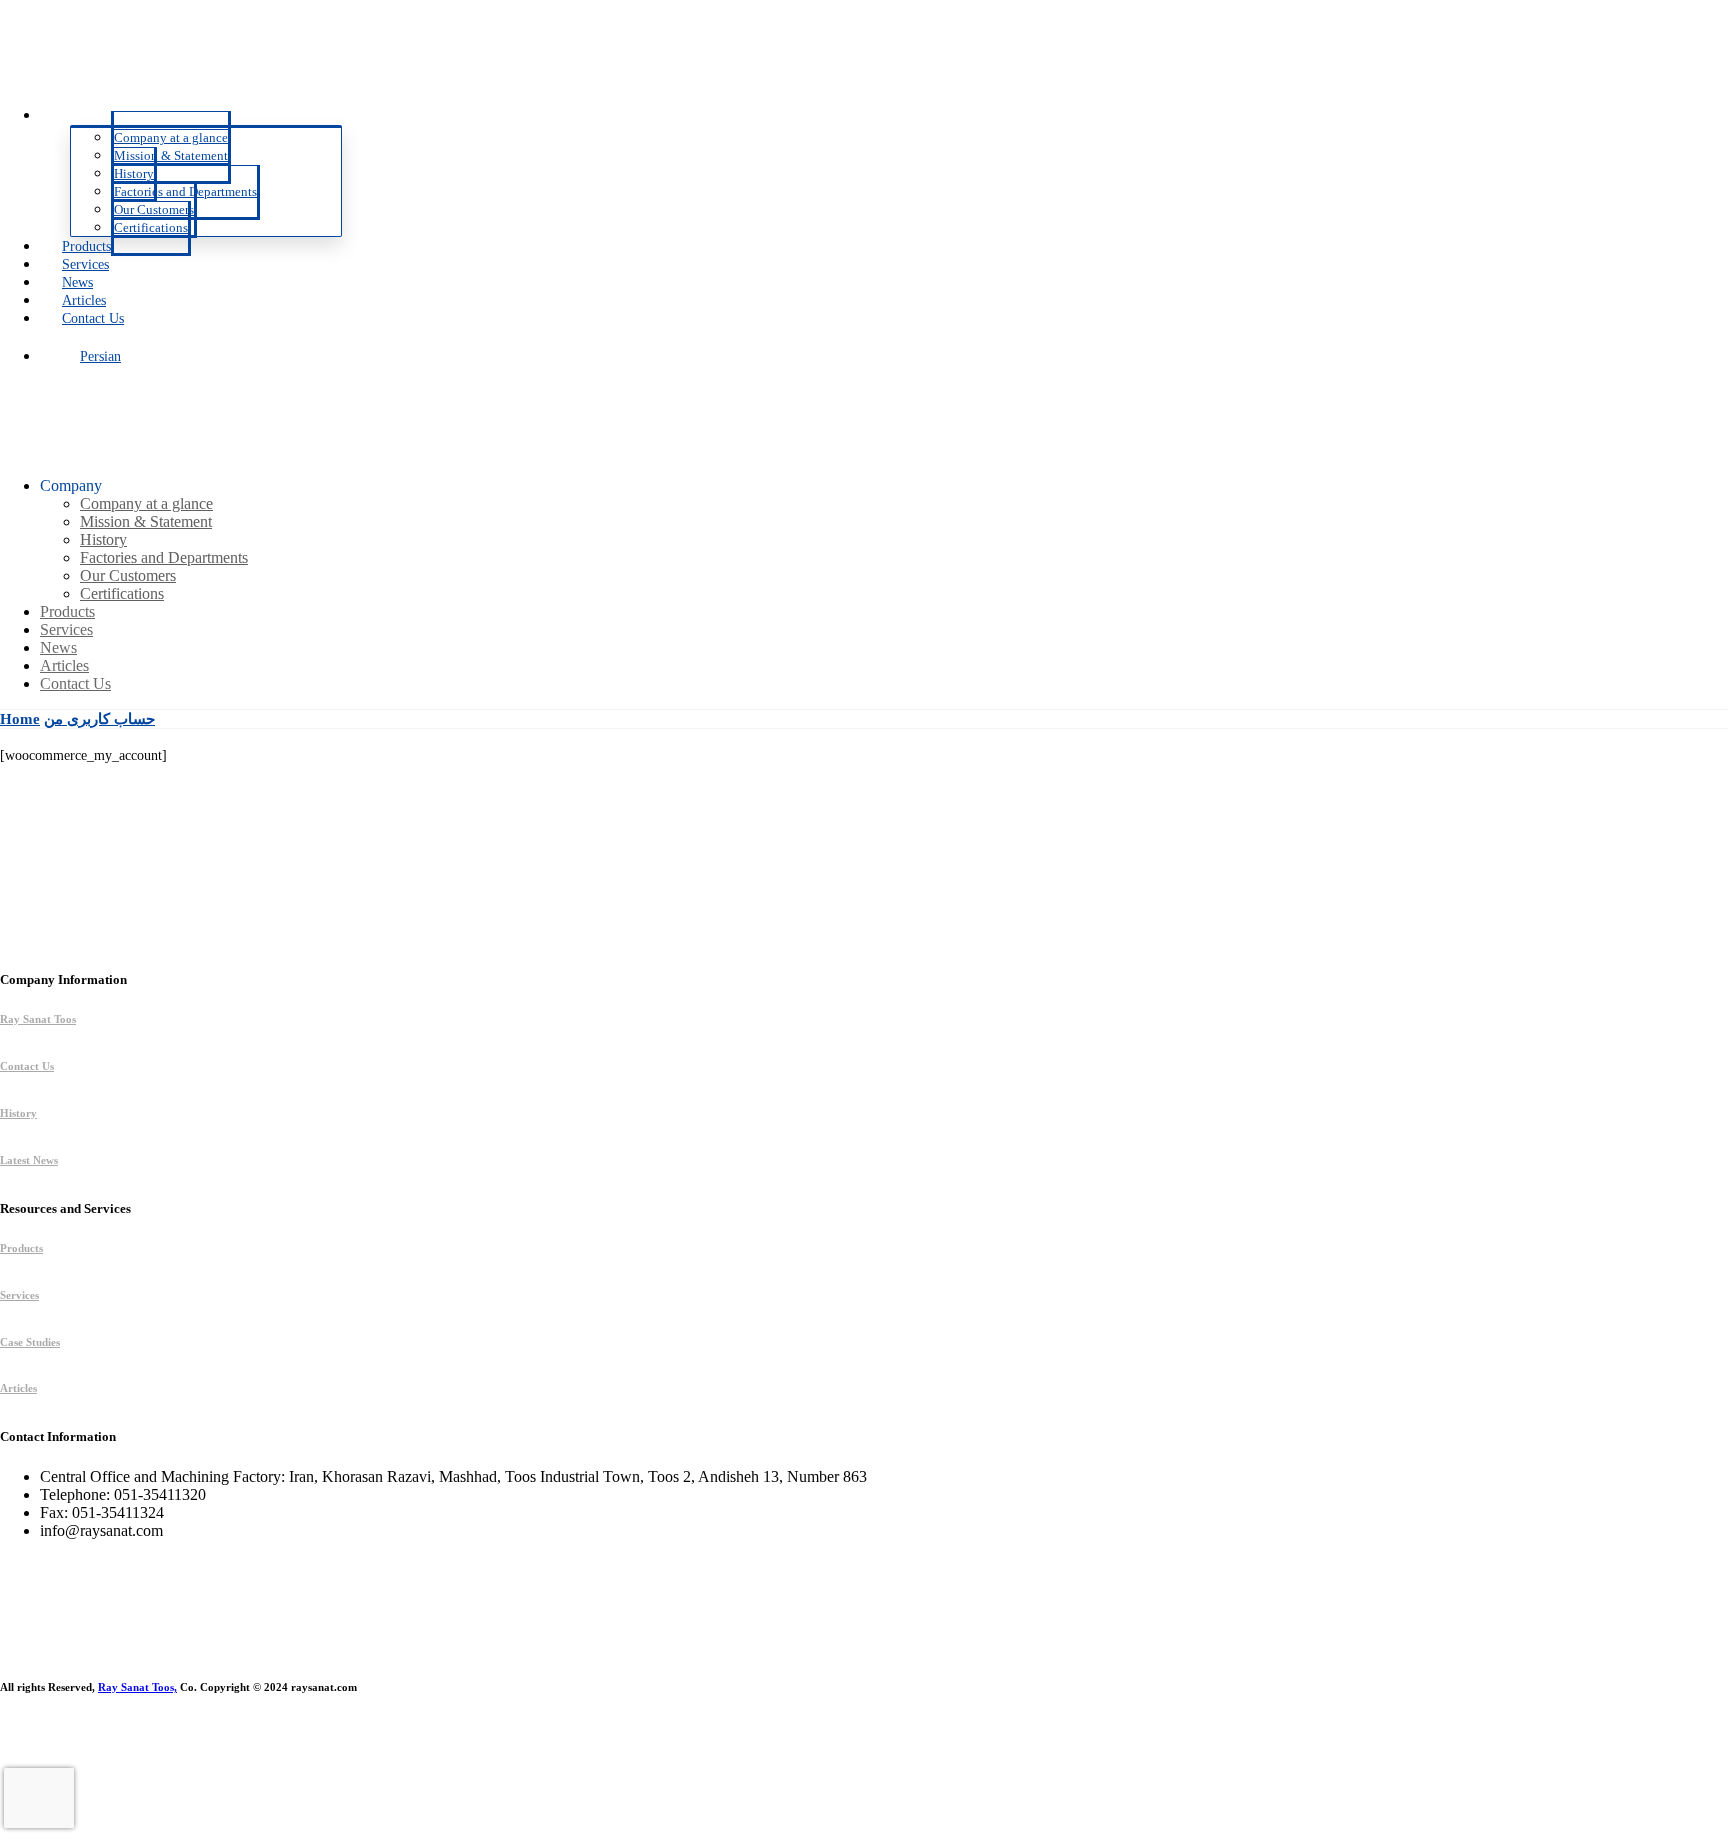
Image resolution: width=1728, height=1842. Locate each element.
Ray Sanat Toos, (137, 1687)
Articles (18, 1388)
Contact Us (27, 1066)
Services (19, 1295)
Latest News (29, 1160)
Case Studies (30, 1342)
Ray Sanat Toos (38, 1019)
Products (21, 1248)
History (18, 1113)
